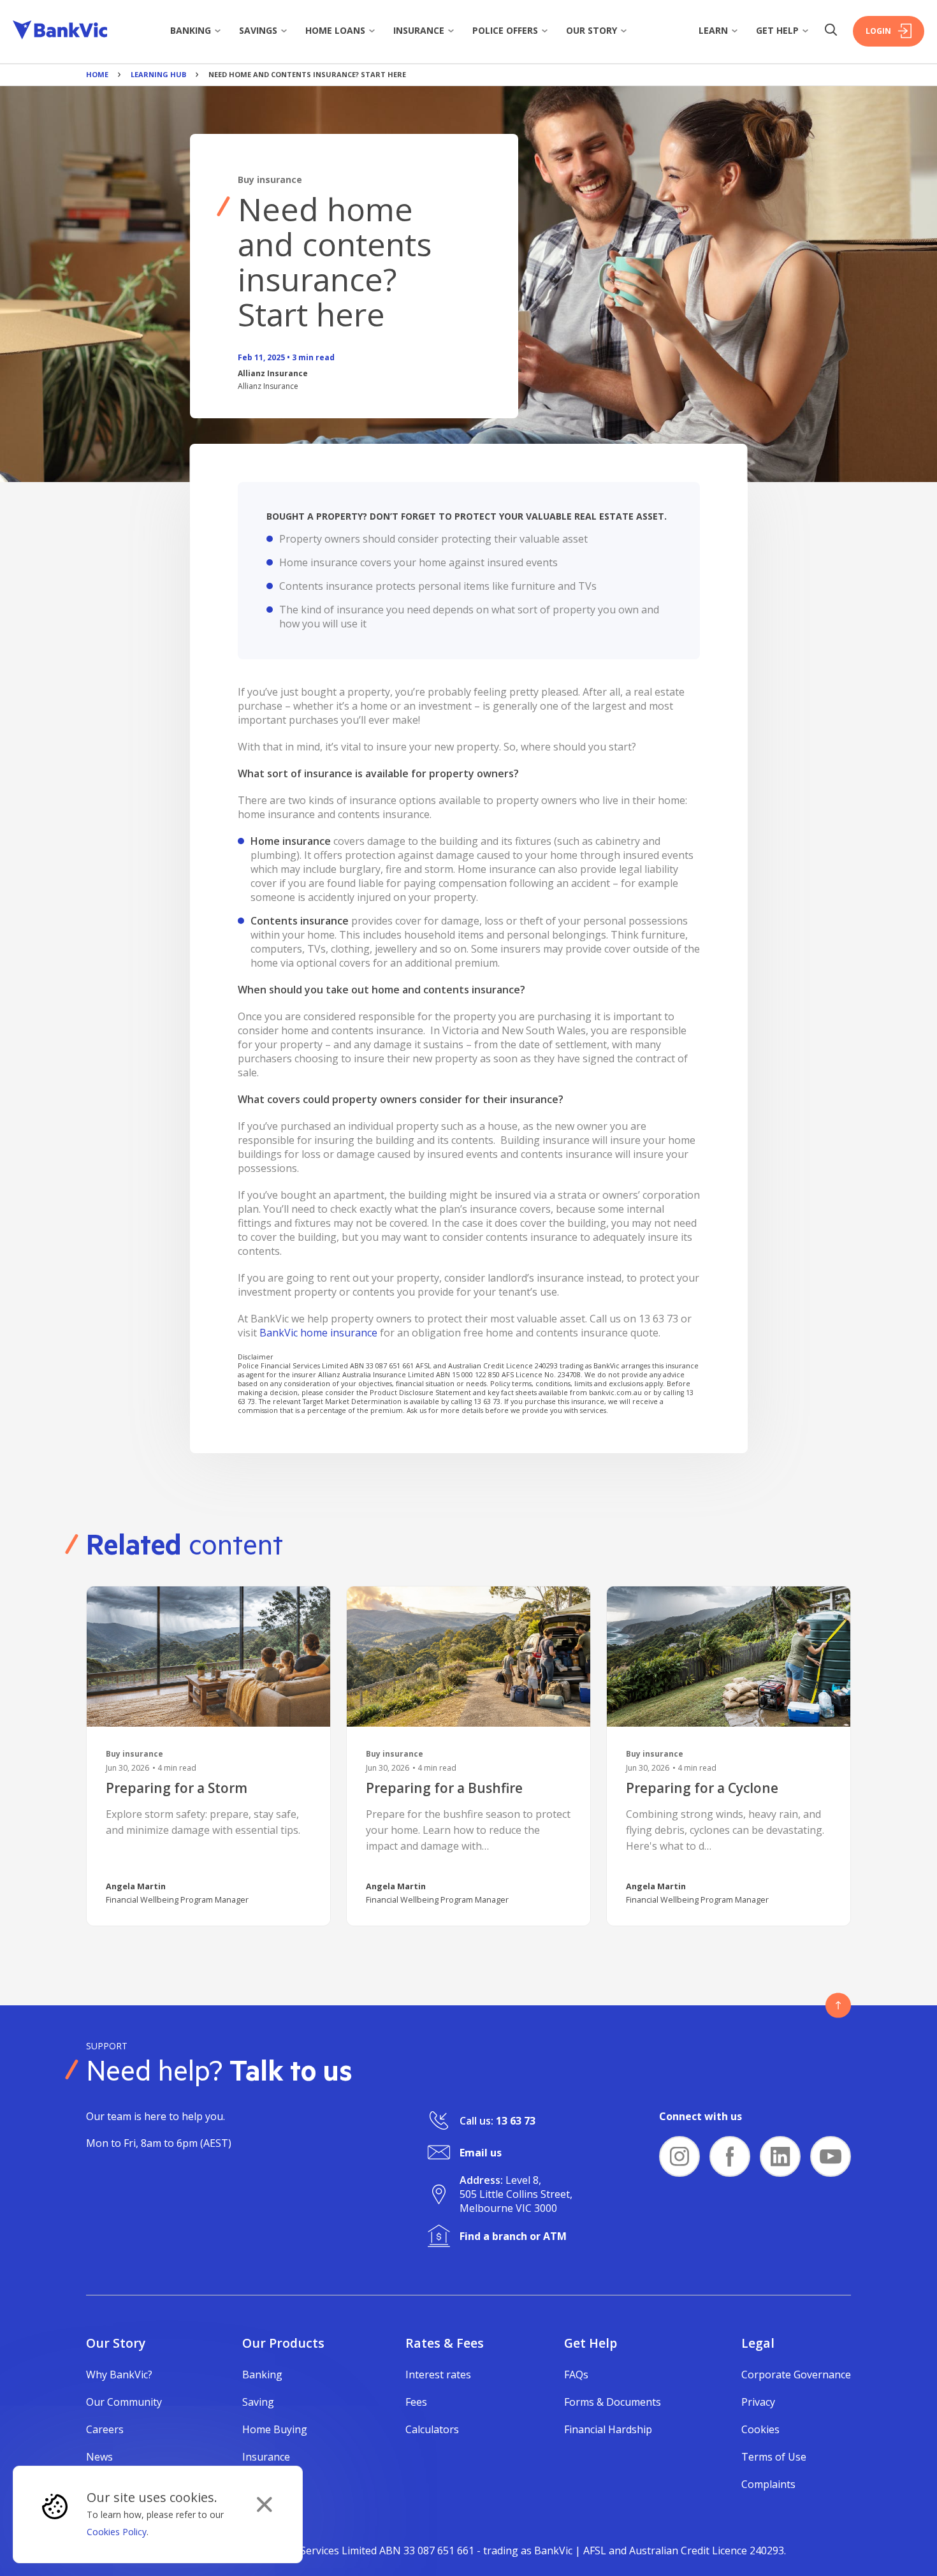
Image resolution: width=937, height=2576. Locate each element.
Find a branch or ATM (513, 2236)
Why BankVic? (119, 2375)
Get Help (777, 30)
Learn (713, 30)
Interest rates (438, 2375)
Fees (416, 2402)
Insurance (419, 30)
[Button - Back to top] (838, 2005)
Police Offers (505, 30)
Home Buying (275, 2429)
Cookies (760, 2429)
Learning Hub (158, 74)
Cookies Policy (117, 2532)
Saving (258, 2402)
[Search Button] (831, 31)
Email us (481, 2153)
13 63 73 (516, 2121)
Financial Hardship (608, 2429)
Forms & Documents (613, 2402)
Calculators (432, 2429)
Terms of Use (774, 2457)
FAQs (576, 2375)
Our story (592, 30)
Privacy (758, 2402)
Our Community (124, 2402)
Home (97, 74)
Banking (191, 30)
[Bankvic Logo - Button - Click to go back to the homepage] (60, 32)
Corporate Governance (796, 2375)
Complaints (768, 2484)
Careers (105, 2429)
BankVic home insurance (318, 1333)
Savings (258, 30)
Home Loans (335, 30)
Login (878, 31)
